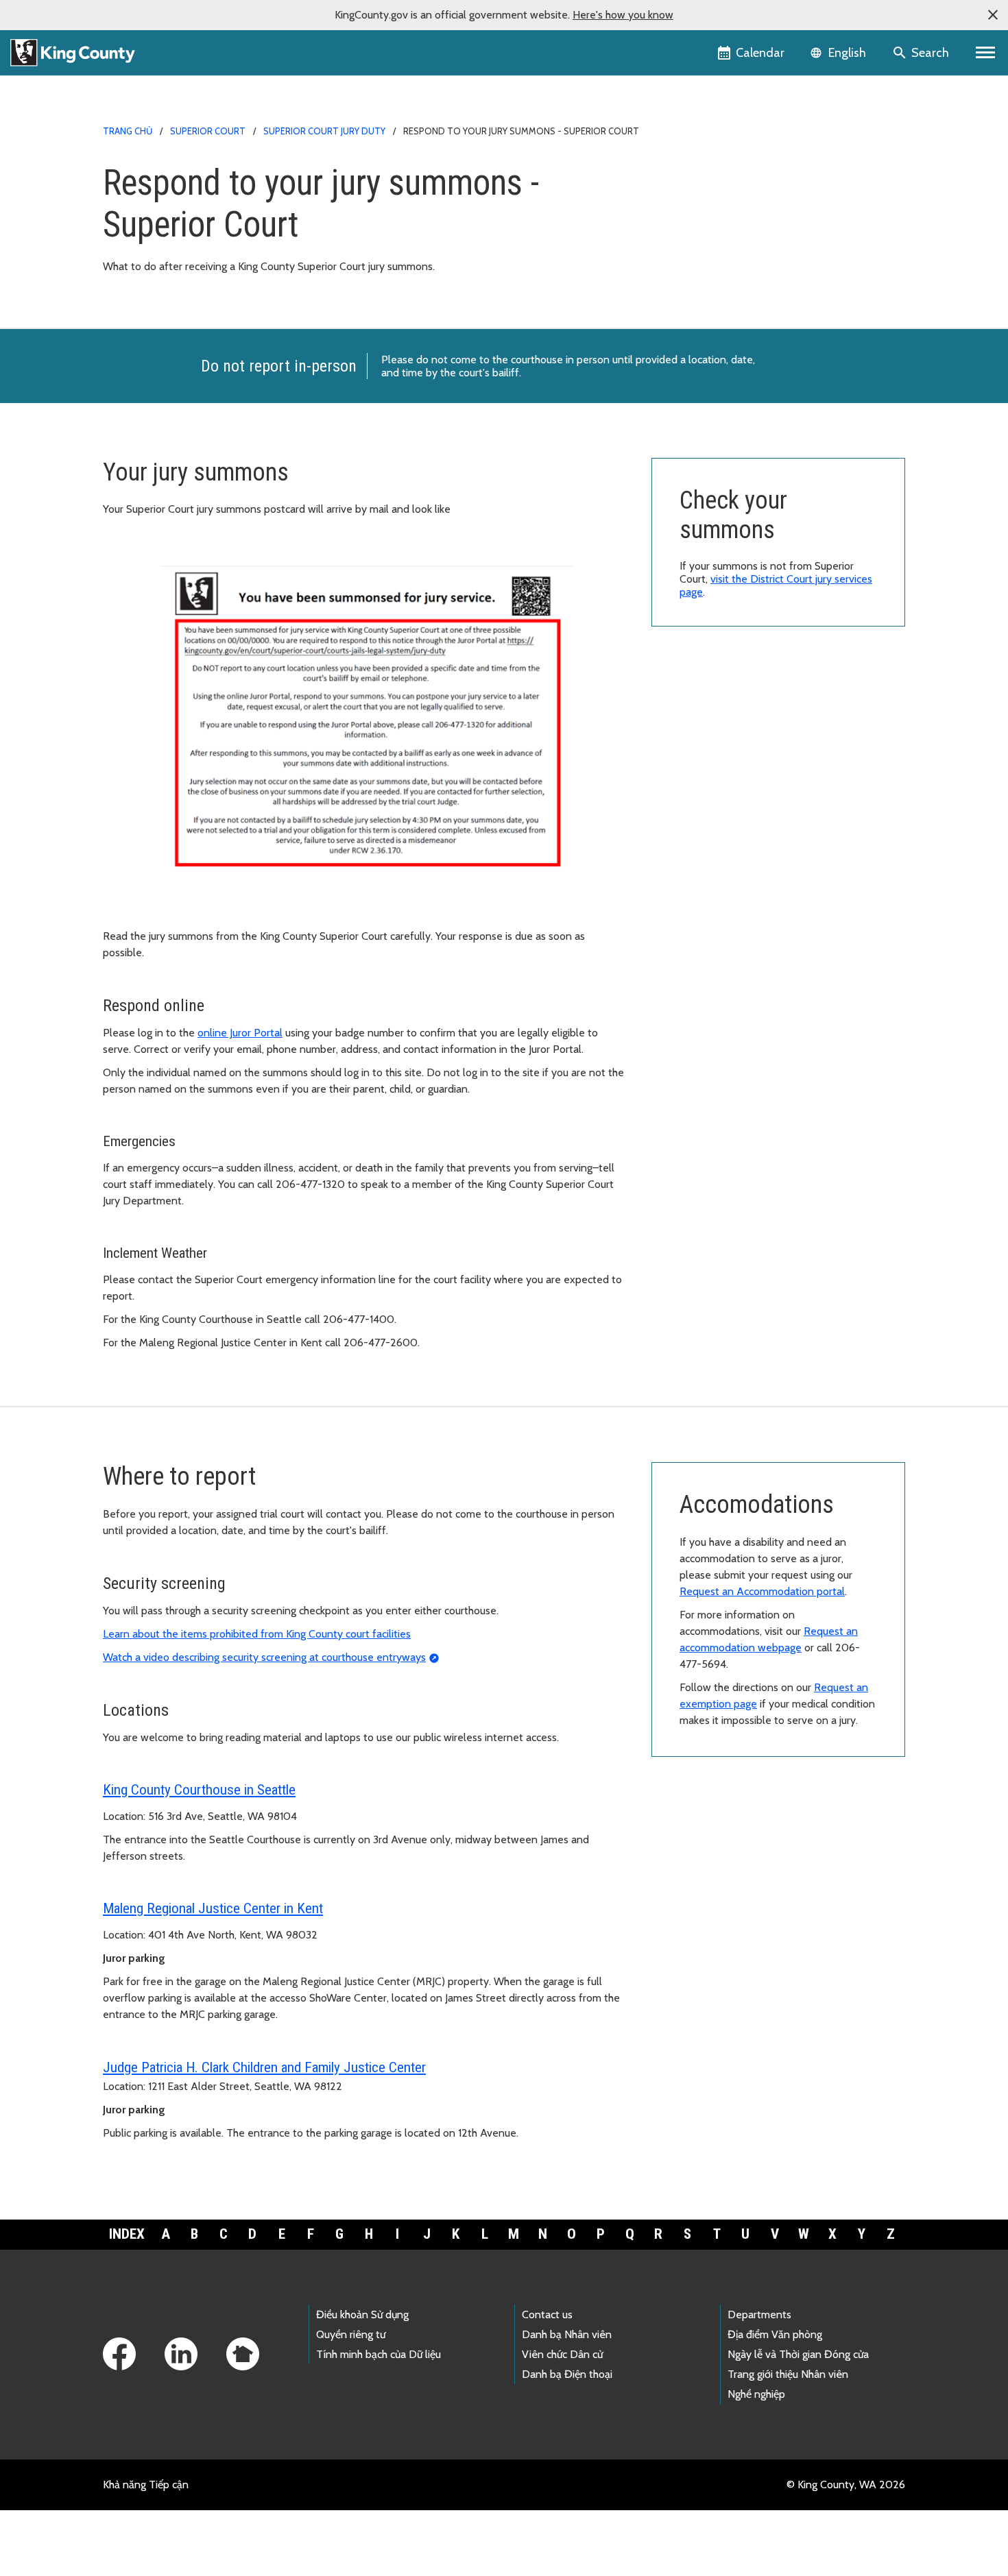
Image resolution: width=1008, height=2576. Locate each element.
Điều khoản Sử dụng (362, 2314)
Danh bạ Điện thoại (567, 2374)
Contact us (547, 2314)
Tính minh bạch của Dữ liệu (379, 2354)
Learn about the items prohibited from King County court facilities (257, 1634)
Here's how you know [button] (623, 15)
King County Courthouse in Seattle (199, 1790)
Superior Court (208, 131)
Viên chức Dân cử (562, 2354)
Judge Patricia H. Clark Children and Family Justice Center (264, 2067)
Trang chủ (128, 131)
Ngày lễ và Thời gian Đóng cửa (798, 2354)
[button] (993, 15)
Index (127, 2234)
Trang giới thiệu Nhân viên (788, 2374)
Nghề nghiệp (756, 2394)
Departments (759, 2314)
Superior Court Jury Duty (324, 131)
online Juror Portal (240, 1033)
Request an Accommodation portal (762, 1591)
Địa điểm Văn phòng (775, 2334)
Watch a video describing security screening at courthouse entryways (264, 1657)
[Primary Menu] (986, 53)
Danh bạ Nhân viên (567, 2334)
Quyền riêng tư (351, 2334)
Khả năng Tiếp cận (146, 2484)
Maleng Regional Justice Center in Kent (213, 1908)
